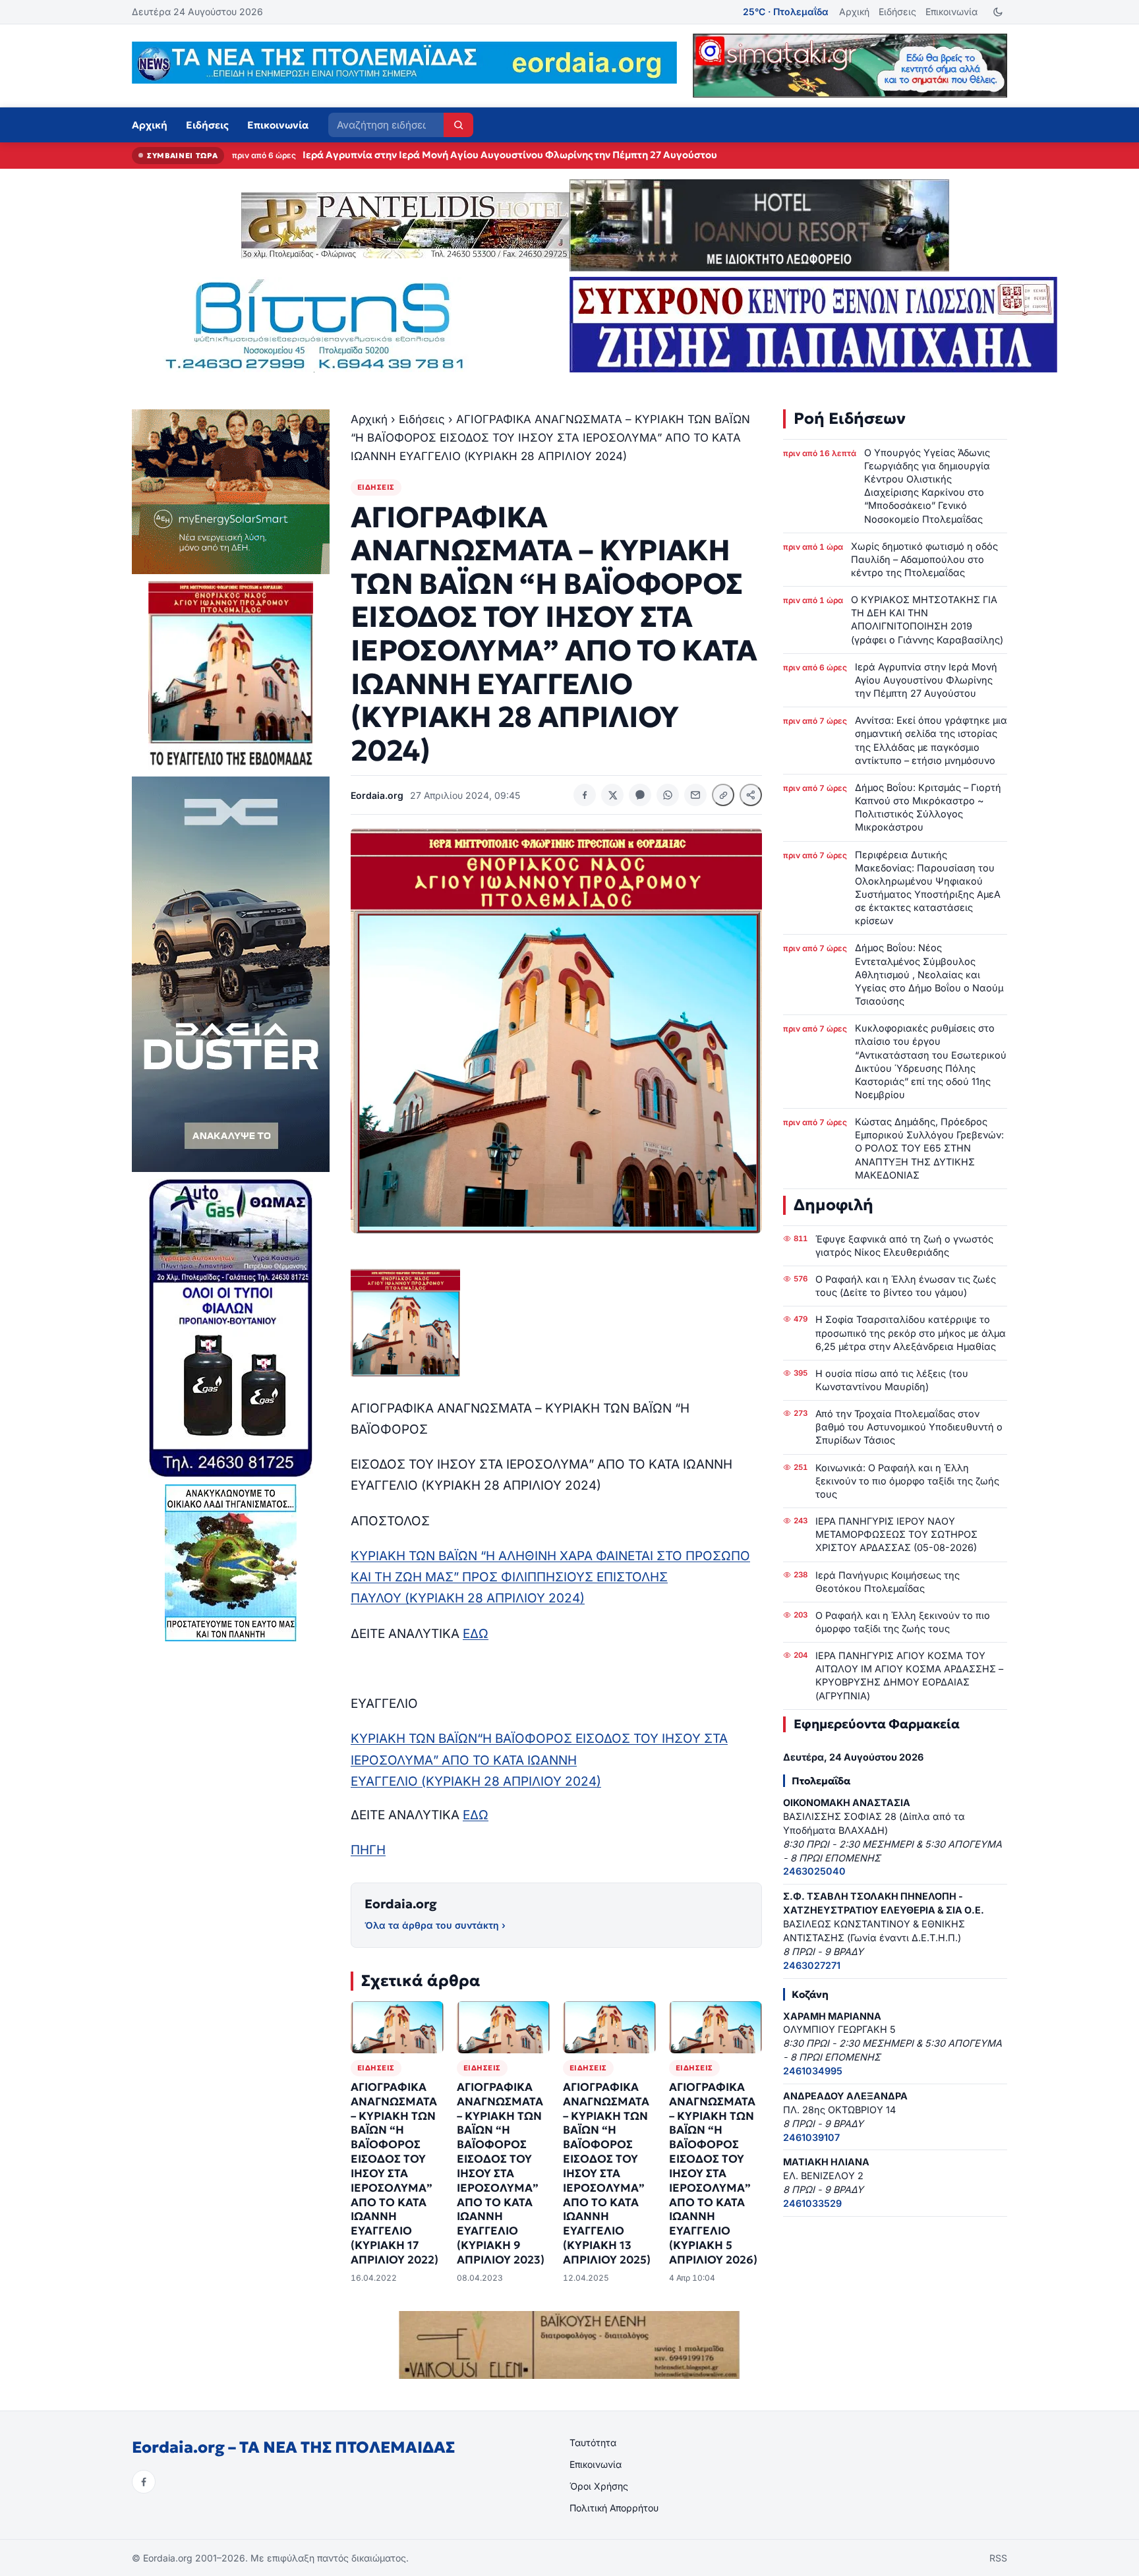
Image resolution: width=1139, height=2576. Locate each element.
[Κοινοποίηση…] (751, 795)
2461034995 (813, 2071)
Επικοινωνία (951, 12)
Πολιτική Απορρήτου (614, 2508)
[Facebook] (144, 2482)
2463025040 (814, 1871)
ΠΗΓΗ (368, 1850)
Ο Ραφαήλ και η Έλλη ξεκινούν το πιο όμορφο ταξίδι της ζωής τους (903, 1622)
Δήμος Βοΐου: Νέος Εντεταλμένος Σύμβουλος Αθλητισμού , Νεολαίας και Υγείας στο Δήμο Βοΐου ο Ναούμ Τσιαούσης (929, 974)
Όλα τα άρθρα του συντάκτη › (435, 1925)
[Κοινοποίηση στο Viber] (640, 795)
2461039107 (811, 2137)
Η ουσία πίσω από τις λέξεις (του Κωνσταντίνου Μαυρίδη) (892, 1380)
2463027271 (812, 1965)
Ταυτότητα (593, 2443)
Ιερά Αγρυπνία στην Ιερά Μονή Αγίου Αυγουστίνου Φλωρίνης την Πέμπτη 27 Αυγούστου (926, 680)
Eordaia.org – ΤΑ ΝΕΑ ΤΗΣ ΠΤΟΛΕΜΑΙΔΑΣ (293, 2447)
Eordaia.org (401, 1904)
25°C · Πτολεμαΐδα (786, 12)
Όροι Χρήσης (599, 2486)
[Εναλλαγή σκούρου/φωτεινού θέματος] (998, 12)
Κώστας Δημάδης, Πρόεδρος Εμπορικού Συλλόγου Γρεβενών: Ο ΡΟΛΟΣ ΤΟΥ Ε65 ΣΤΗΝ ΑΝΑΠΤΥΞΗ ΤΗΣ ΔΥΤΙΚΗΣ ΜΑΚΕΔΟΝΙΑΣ (929, 1148)
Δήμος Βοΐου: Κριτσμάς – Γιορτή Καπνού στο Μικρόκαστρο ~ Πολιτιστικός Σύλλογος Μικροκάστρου (928, 807)
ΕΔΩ (476, 1634)
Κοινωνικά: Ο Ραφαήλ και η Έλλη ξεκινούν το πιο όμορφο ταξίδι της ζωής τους (907, 1481)
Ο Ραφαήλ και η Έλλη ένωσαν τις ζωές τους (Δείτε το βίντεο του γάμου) (906, 1286)
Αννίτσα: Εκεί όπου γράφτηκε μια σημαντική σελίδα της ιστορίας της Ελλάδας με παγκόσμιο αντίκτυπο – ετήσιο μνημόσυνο (592, 155)
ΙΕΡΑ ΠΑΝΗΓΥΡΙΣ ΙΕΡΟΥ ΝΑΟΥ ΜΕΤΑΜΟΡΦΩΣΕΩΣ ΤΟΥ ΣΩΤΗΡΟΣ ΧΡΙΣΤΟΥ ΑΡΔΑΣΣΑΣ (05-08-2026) (896, 1534)
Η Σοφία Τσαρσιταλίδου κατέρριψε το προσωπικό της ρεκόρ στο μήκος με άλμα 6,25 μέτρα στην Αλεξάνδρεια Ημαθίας (911, 1332)
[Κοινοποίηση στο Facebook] (585, 795)
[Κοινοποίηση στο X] (612, 795)
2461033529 (812, 2203)
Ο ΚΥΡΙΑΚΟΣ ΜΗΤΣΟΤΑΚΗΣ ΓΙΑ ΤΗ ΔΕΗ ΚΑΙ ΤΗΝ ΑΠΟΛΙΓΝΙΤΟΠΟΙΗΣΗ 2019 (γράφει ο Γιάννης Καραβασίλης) (927, 619)
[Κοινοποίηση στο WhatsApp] (668, 795)
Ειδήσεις (897, 12)
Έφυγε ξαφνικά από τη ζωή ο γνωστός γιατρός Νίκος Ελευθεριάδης (904, 1245)
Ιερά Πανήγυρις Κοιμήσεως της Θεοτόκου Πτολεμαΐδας (888, 1582)
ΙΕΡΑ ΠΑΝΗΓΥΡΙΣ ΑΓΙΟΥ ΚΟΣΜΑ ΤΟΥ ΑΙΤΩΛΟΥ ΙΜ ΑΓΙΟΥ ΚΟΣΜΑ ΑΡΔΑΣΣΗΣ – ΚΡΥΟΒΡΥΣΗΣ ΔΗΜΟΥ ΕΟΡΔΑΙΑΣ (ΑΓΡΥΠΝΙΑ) (909, 1675)
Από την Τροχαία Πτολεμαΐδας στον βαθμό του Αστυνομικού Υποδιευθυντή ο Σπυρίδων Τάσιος (909, 1427)
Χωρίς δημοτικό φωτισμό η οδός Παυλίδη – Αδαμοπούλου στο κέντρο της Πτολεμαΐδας (924, 559)
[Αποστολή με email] (695, 795)
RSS (998, 2558)
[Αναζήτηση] (458, 125)
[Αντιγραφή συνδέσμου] (723, 795)
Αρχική (854, 12)
